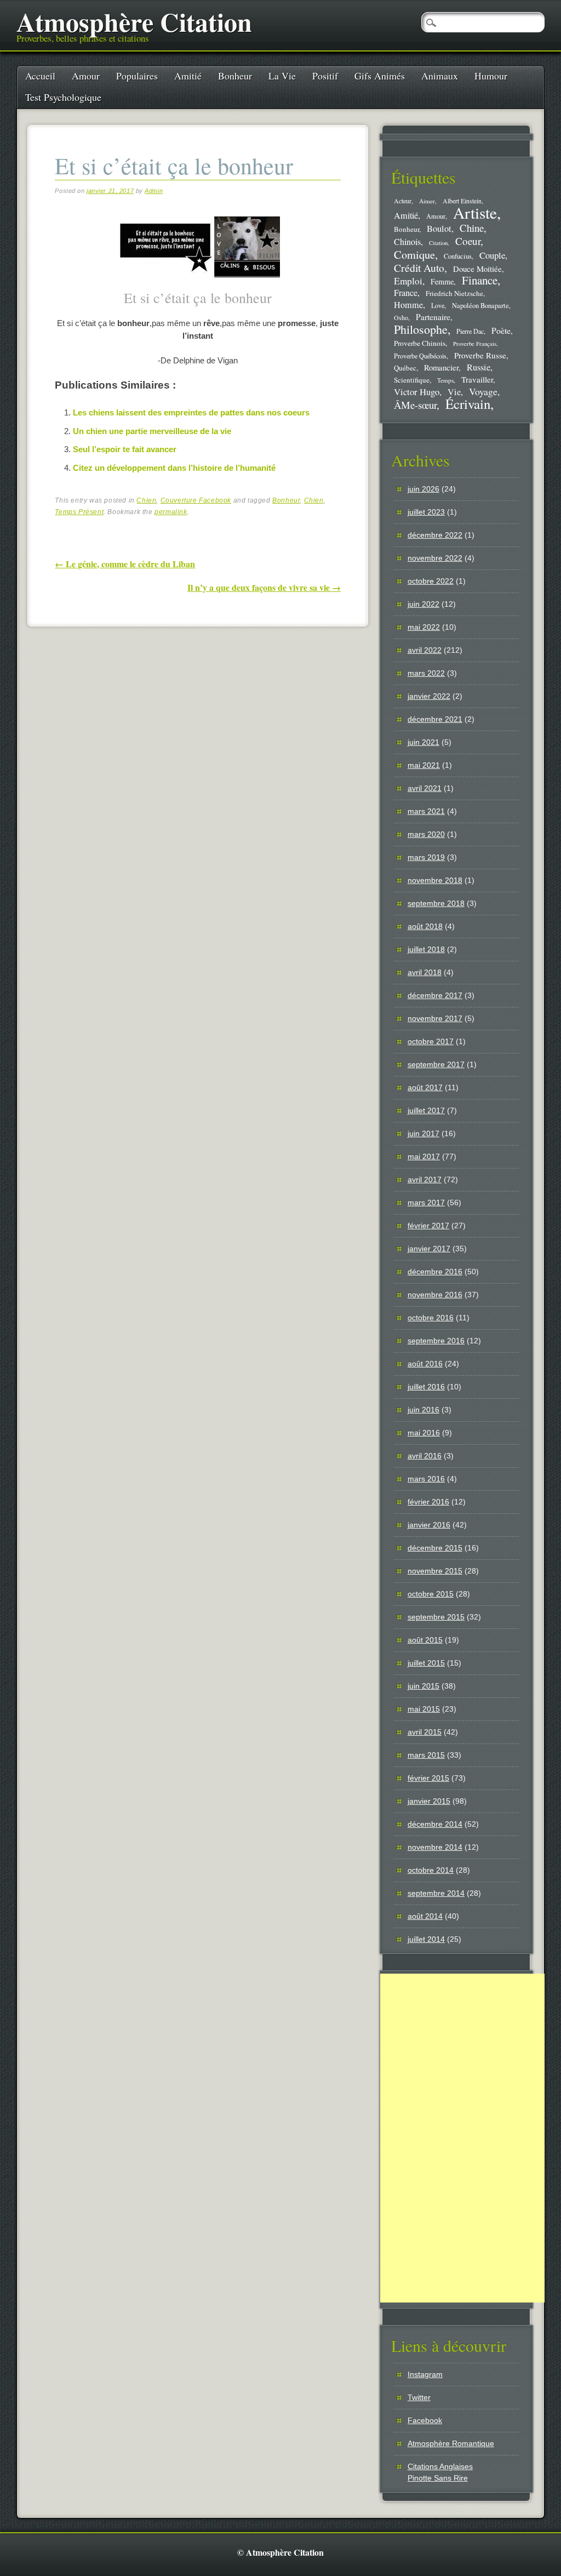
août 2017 (425, 1087)
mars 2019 (426, 857)
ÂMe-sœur (415, 405)
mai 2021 (424, 765)
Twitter (419, 2397)
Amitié (188, 76)
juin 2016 (423, 1410)
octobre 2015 (431, 1594)
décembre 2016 (435, 1272)
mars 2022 (426, 673)
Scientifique (412, 380)
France (406, 293)
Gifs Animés (380, 76)
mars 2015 (426, 1755)
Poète (501, 330)
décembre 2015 (435, 1548)
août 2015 (425, 1640)
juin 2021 (423, 742)
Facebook (425, 2420)
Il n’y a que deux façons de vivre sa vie (264, 587)
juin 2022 (423, 604)
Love (438, 305)
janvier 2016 (429, 1525)
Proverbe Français (475, 344)
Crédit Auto (419, 268)
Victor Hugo (417, 392)
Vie (454, 392)
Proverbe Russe (480, 355)
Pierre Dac (470, 331)
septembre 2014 (436, 1893)
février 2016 (428, 1502)
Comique (414, 254)
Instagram (425, 2374)
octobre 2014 (431, 1870)
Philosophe (421, 329)
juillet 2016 (426, 1387)
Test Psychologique (63, 97)
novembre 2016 (435, 1295)
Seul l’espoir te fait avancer (125, 449)
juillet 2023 (426, 512)
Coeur (468, 241)
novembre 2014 (435, 1847)
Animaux (440, 76)
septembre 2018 (436, 903)
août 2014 (425, 1916)
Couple (492, 255)
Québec (405, 368)
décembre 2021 (435, 719)
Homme (408, 305)
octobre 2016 (431, 1318)
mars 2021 (426, 811)
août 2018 (425, 926)
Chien (146, 500)
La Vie (282, 76)
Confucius (458, 256)
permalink (171, 512)
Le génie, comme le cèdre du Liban (125, 564)
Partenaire (433, 317)
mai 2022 (424, 627)
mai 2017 (424, 1156)
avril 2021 (425, 788)
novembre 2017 (435, 1018)
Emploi (408, 281)
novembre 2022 (435, 558)
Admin (154, 191)
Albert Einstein (462, 201)
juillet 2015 (426, 1663)
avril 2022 (425, 650)
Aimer (427, 201)
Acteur (403, 201)
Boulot (439, 229)
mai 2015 (424, 1709)
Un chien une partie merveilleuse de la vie (152, 431)
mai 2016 (424, 1433)
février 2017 (428, 1226)
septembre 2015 (436, 1617)
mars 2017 (426, 1202)
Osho (401, 318)
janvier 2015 (429, 1801)
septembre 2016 (436, 1341)
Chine (472, 228)
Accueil (40, 76)
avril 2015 (425, 1732)
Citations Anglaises (440, 2466)
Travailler (477, 379)
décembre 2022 (435, 535)
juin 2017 (423, 1133)
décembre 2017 (435, 995)
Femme (442, 281)
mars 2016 (426, 1479)
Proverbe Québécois (420, 356)
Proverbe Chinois (420, 343)
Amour (86, 76)
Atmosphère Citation (134, 21)
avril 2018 (425, 972)
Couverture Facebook (196, 500)
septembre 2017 (436, 1064)
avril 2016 (425, 1456)
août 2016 (425, 1364)
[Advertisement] (462, 2138)
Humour (491, 76)
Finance (480, 280)
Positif (325, 76)
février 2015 (428, 1778)
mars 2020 (426, 834)
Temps (445, 380)
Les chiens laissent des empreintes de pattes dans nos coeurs (191, 412)
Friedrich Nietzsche (454, 293)
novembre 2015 (435, 1571)
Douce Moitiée (477, 269)
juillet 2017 (426, 1110)
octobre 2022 (431, 581)
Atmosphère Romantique (451, 2443)
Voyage (483, 391)
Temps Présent (79, 512)
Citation (438, 243)
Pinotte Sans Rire (438, 2478)
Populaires (137, 76)
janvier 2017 (429, 1249)
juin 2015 (423, 1686)
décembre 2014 (435, 1824)
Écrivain (468, 404)
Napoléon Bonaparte (480, 306)
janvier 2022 (429, 696)
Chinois (407, 242)
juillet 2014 (426, 1939)
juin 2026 (423, 489)
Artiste (475, 212)
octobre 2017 (431, 1041)
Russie (479, 367)
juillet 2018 (426, 949)
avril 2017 (425, 1179)
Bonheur (235, 76)
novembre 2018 (435, 880)
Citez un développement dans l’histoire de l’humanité (174, 468)
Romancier (441, 367)
